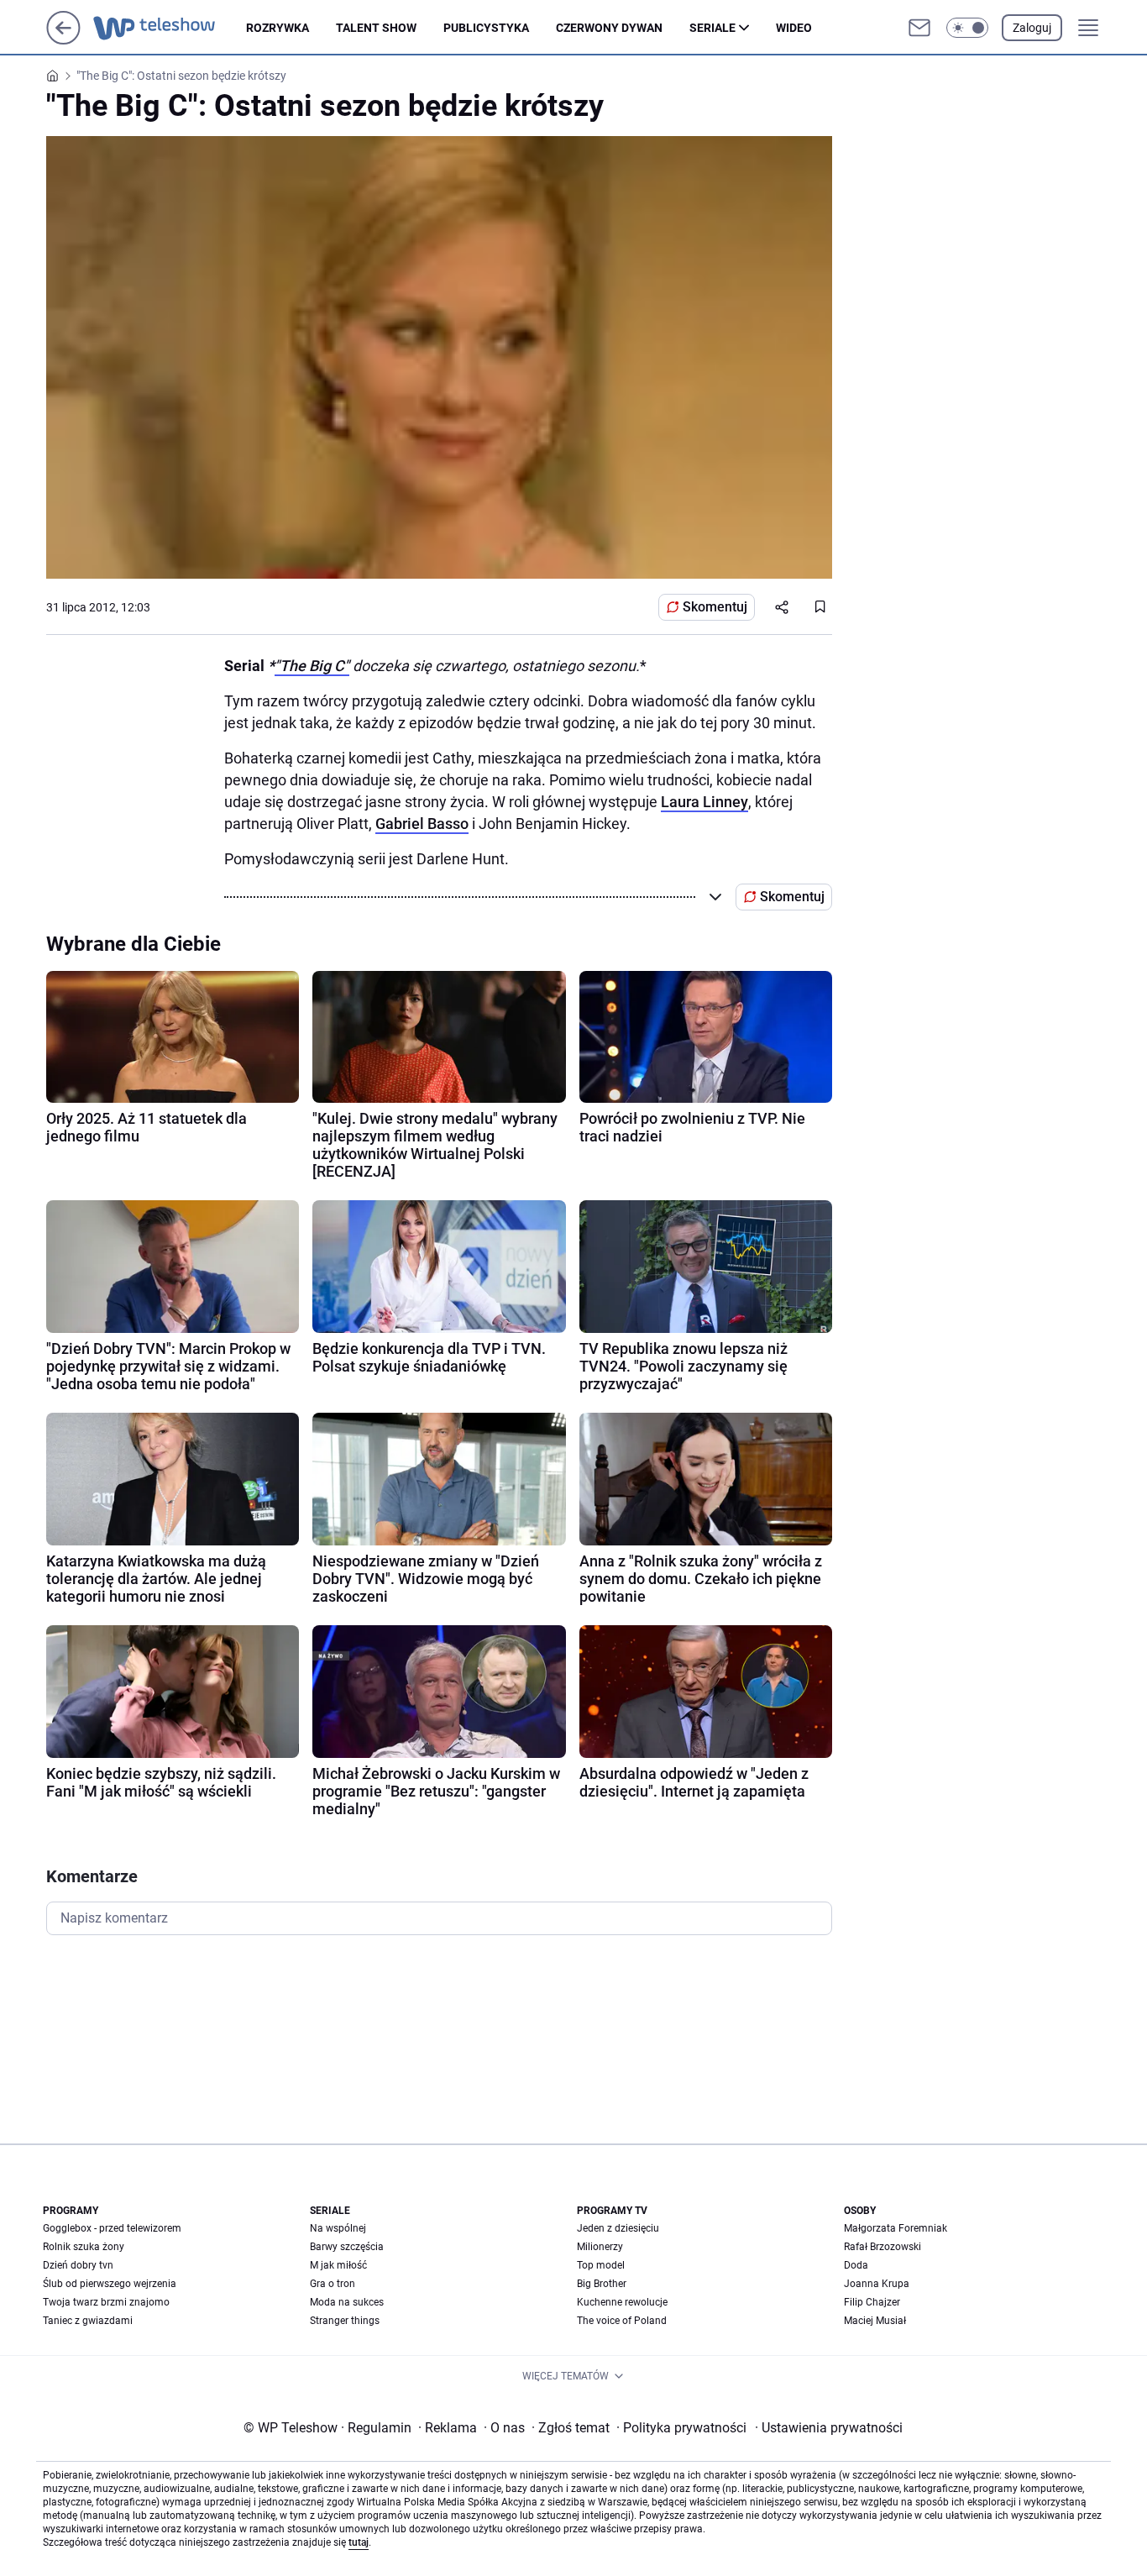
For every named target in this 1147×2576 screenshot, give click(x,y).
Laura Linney (704, 802)
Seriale (712, 28)
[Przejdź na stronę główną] (63, 40)
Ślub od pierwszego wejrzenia (110, 2284)
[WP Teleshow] (170, 28)
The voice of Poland (622, 2321)
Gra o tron (333, 2284)
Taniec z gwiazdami (88, 2321)
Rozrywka (278, 28)
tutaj (359, 2542)
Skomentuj (715, 607)
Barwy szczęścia (347, 2247)
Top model (601, 2265)
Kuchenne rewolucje (622, 2302)
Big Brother (602, 2284)
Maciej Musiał (875, 2321)
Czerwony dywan (609, 28)
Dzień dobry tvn (78, 2265)
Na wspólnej (338, 2228)
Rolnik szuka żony (84, 2247)
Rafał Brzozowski (883, 2247)
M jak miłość (338, 2265)
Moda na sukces (347, 2302)
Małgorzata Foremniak (896, 2228)
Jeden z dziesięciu (618, 2228)
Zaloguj (1032, 28)
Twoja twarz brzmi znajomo (106, 2302)
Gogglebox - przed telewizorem (112, 2228)
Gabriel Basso (422, 824)
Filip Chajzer (872, 2302)
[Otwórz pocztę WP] (919, 28)
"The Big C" (312, 666)
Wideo (794, 28)
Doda (856, 2265)
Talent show (376, 28)
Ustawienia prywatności (829, 2428)
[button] (967, 28)
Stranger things (345, 2321)
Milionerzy (600, 2247)
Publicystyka (486, 28)
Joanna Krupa (877, 2284)
